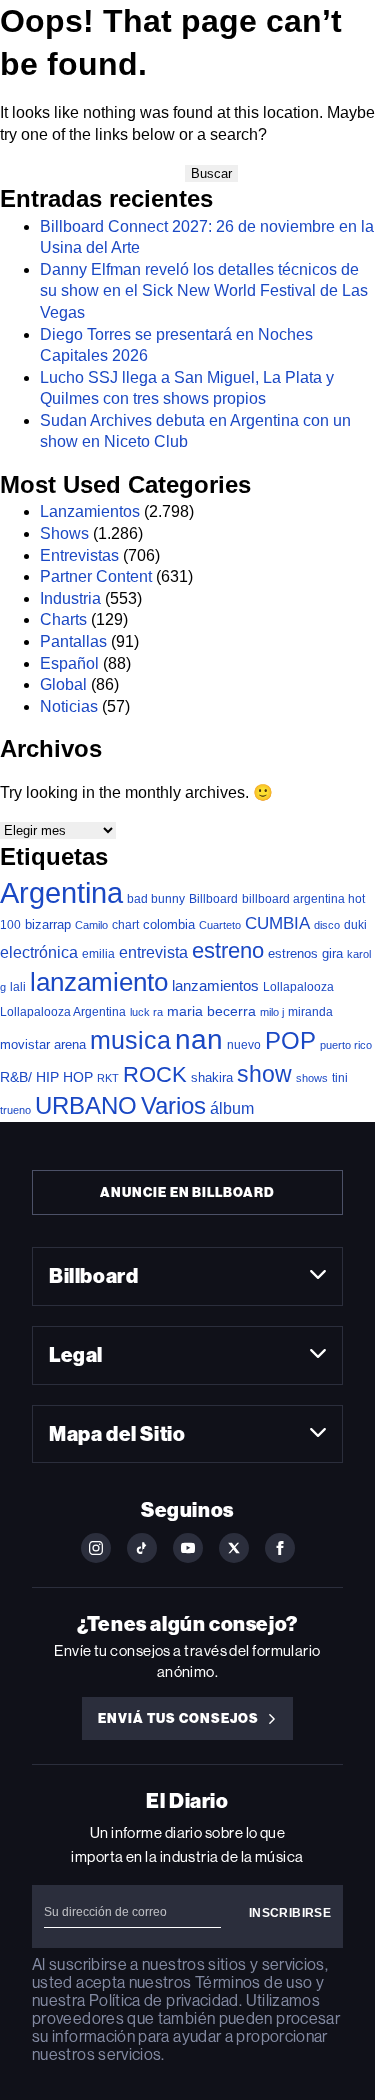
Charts (63, 619)
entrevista (153, 952)
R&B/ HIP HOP (46, 1077)
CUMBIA (277, 923)
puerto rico (346, 1045)
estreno (228, 950)
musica (130, 1040)
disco (327, 925)
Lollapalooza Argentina (63, 1011)
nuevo (244, 1045)
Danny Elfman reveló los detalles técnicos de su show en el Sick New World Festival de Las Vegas (204, 291)
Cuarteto (220, 925)
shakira (212, 1077)
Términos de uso (253, 1982)
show (264, 1074)
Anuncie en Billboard (187, 1192)
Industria (70, 598)
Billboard (213, 898)
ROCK (155, 1074)
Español (69, 663)
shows (312, 1078)
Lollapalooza (298, 987)
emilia (98, 954)
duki (355, 925)
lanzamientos (215, 985)
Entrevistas (79, 555)
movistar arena (43, 1044)
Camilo (91, 925)
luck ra (146, 1012)
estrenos (293, 953)
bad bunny (156, 899)
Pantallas (73, 641)
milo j (272, 1012)
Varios (173, 1105)
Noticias (69, 706)
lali (18, 987)
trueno (15, 1110)
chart (125, 924)
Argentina (61, 892)
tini (340, 1077)
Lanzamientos (90, 511)
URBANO (86, 1105)
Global (63, 684)
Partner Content (96, 576)
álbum (232, 1108)
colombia (169, 924)
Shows (64, 533)
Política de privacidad (164, 2000)
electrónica (39, 952)
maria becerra (211, 1011)
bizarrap (48, 924)
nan (199, 1039)
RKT (108, 1078)
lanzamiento (99, 982)
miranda (310, 1012)
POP (290, 1040)
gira (332, 953)
